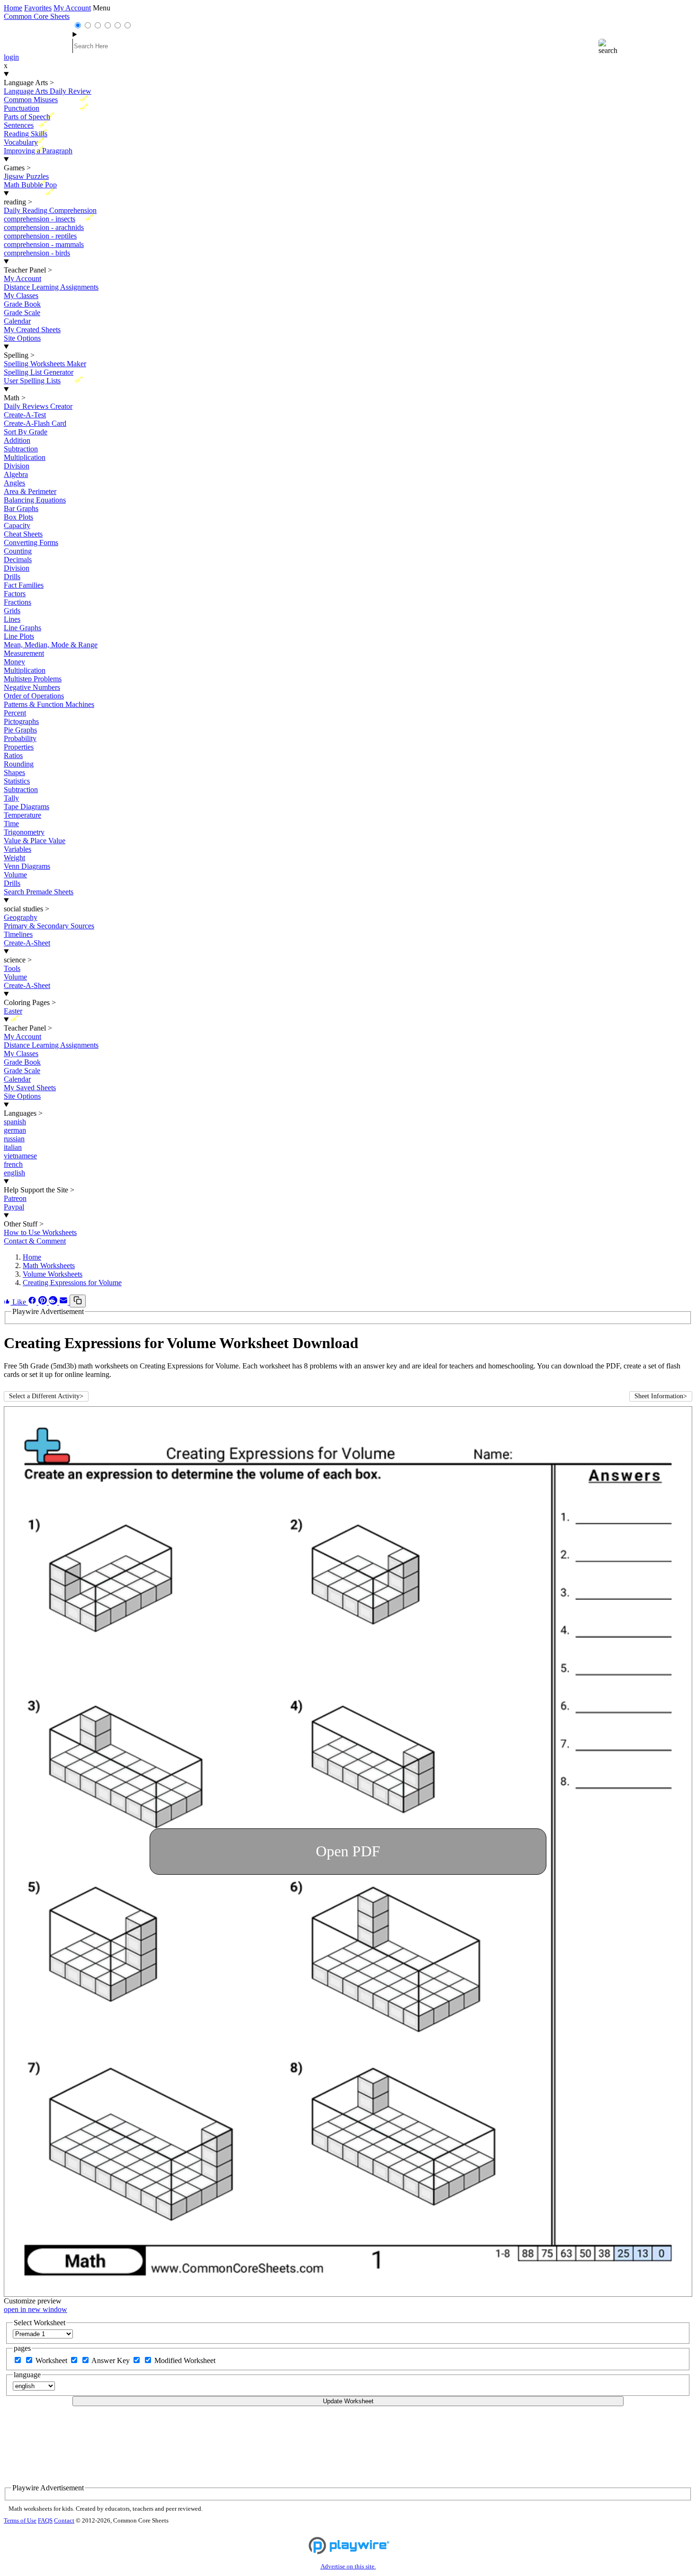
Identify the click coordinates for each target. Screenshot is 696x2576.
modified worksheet (185, 2360)
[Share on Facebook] (33, 1302)
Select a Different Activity (46, 1396)
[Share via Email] (64, 1302)
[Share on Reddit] (54, 1302)
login (11, 57)
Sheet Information (661, 1396)
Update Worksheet (348, 2401)
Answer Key (112, 2360)
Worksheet (52, 2360)
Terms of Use (20, 2521)
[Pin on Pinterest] (44, 1302)
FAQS (45, 2521)
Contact (64, 2521)
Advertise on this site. (348, 2567)
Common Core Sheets (37, 16)
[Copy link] (78, 1301)
